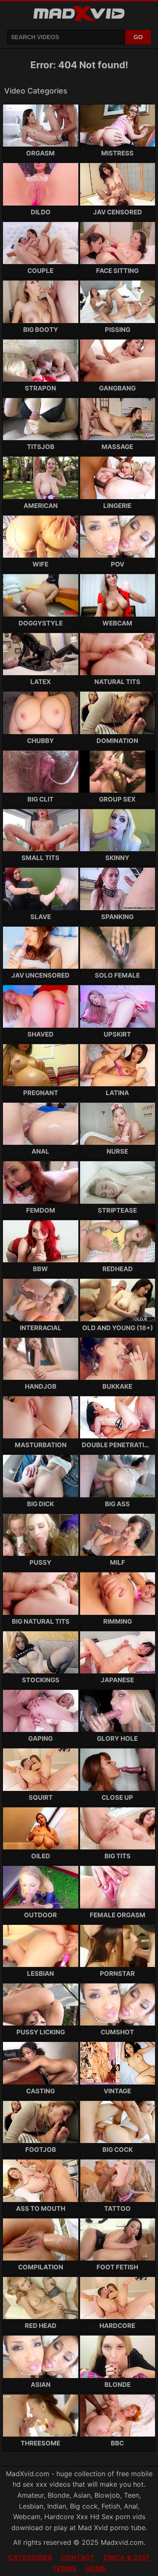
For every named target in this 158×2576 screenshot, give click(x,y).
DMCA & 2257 (127, 2557)
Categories (30, 2557)
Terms (64, 2568)
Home (96, 2568)
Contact (78, 2557)
